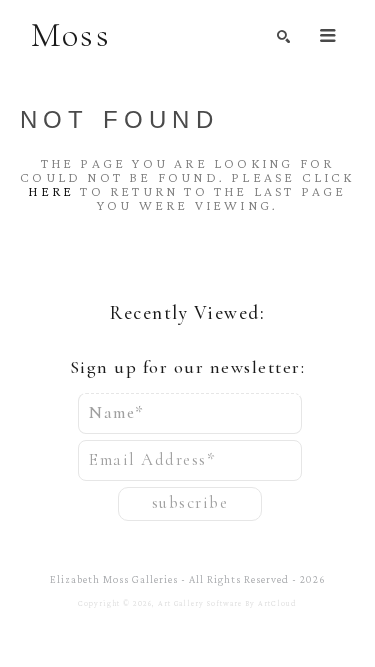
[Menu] (328, 35)
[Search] (283, 36)
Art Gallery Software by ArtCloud (227, 603)
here (51, 191)
